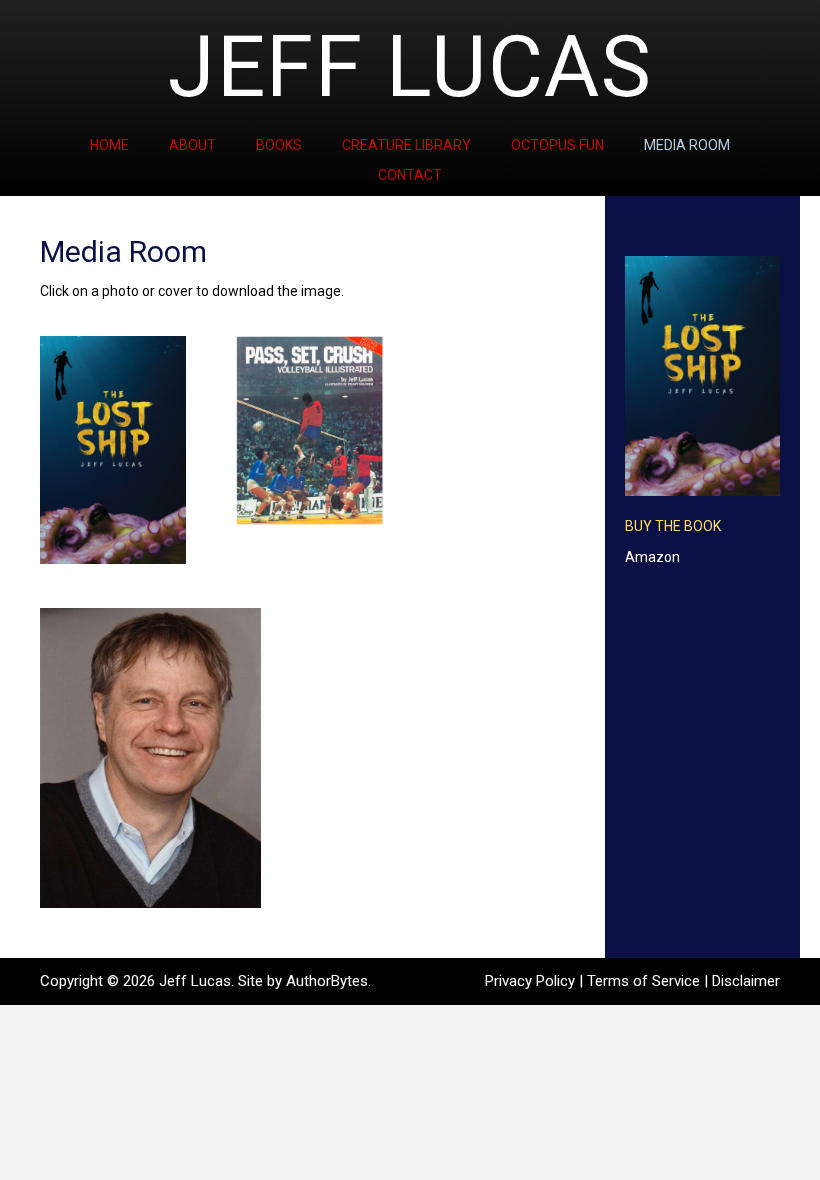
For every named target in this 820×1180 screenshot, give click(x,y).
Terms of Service (643, 981)
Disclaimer (746, 981)
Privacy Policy (530, 981)
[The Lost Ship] (113, 450)
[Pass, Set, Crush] (309, 430)
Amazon (652, 557)
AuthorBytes (327, 981)
